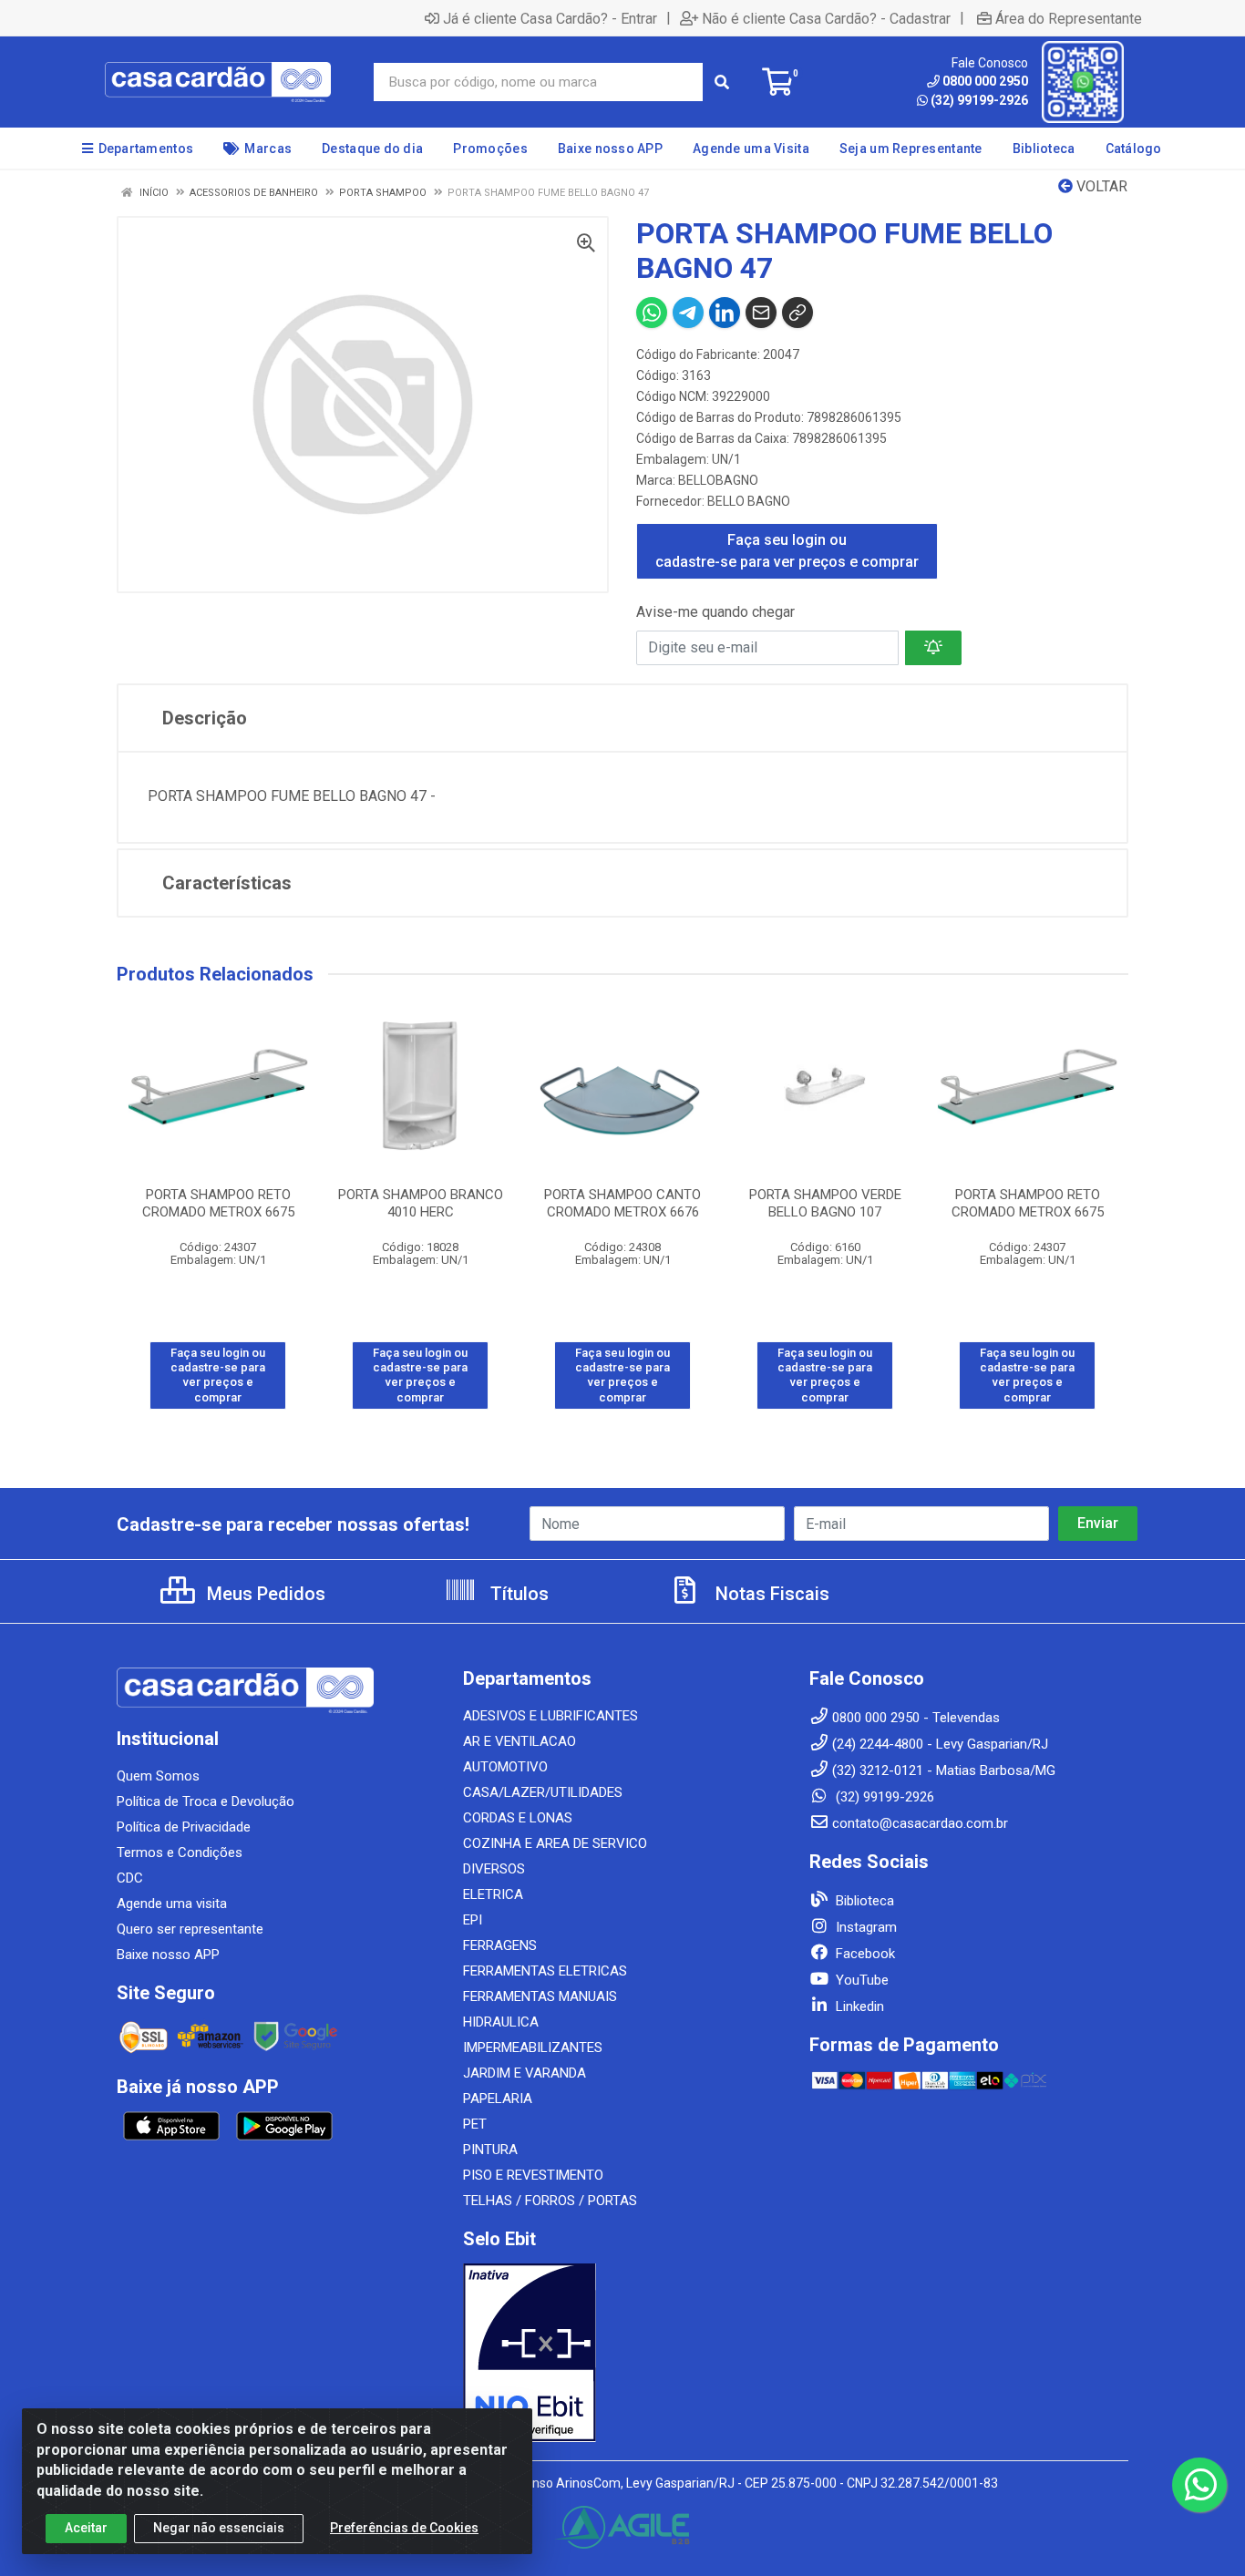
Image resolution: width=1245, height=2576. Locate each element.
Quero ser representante (190, 1929)
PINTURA (490, 2150)
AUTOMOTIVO (505, 1767)
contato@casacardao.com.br (920, 1823)
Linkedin (858, 2006)
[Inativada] (622, 2353)
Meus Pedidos (264, 1594)
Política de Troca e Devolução (206, 1801)
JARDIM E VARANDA (525, 2073)
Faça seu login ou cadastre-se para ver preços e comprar (787, 551)
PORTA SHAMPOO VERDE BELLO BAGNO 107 (825, 1203)
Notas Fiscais (770, 1594)
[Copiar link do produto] (797, 313)
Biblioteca (863, 1901)
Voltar (1100, 186)
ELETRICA (493, 1894)
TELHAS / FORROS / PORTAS (550, 2201)
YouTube (860, 1980)
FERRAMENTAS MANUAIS (540, 1996)
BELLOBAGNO (718, 480)
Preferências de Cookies (404, 2528)
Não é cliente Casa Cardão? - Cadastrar (826, 18)
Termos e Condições (180, 1852)
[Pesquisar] (722, 82)
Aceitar (86, 2528)
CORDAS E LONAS (518, 1818)
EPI (473, 1920)
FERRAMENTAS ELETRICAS (545, 1971)
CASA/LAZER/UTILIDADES (543, 1792)
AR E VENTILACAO (520, 1741)
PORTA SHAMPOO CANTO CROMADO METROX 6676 (622, 1203)
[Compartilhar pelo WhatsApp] (652, 313)
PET (475, 2124)
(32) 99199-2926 (979, 100)
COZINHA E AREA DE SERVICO (555, 1843)
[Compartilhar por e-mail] (761, 313)
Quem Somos (158, 1776)
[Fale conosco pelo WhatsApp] (1199, 2485)
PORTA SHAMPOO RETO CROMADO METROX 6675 (218, 1203)
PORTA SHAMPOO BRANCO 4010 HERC (421, 1203)
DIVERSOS (494, 1869)
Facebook (864, 1954)
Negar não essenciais (219, 2528)
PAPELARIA (498, 2099)
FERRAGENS (500, 1945)
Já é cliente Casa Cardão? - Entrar (550, 18)
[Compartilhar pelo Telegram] (688, 313)
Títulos (517, 1594)
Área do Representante (1069, 18)
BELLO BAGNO (749, 501)
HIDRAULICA (501, 2022)
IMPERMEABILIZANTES (533, 2047)
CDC (130, 1878)
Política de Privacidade (184, 1827)
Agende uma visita (172, 1904)
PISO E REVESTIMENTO (533, 2175)
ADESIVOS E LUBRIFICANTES (550, 1716)
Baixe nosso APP (168, 1955)
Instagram (864, 1927)
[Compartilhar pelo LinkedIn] (725, 313)
